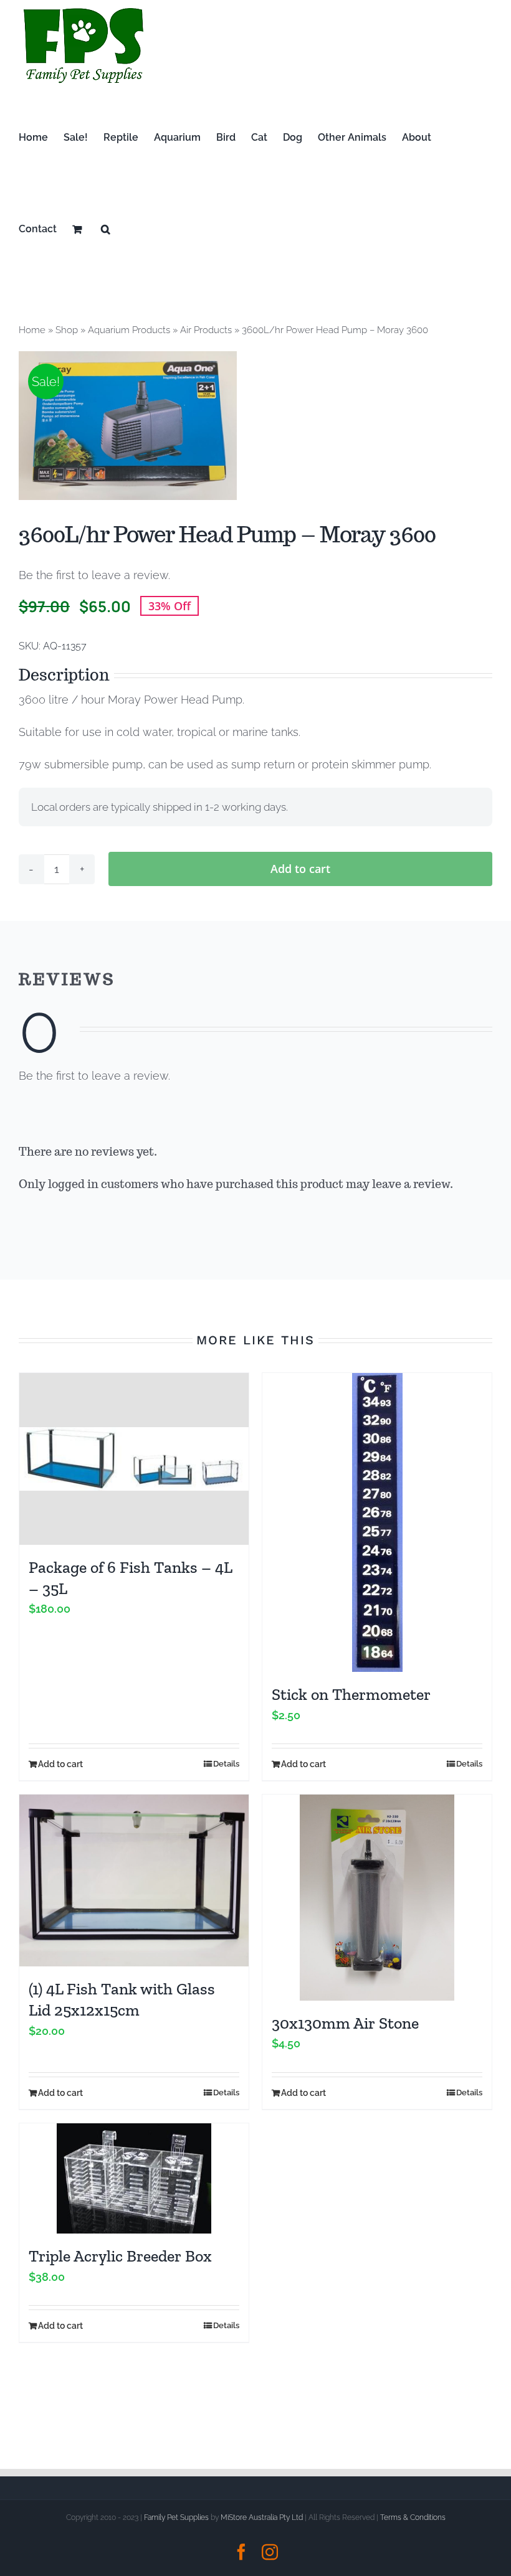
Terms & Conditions (413, 2517)
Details (226, 1764)
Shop (67, 330)
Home (32, 330)
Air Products (206, 330)
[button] (106, 229)
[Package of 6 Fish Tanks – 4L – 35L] (134, 1459)
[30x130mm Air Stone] (377, 1898)
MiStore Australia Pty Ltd (262, 2517)
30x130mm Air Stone (345, 2023)
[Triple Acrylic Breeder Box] (134, 2178)
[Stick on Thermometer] (377, 1522)
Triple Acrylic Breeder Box (120, 2256)
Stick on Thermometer (351, 1694)
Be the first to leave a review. (94, 575)
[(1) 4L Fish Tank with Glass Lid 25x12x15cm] (134, 1880)
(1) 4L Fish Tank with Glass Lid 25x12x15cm (122, 1999)
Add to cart (300, 869)
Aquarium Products (129, 330)
